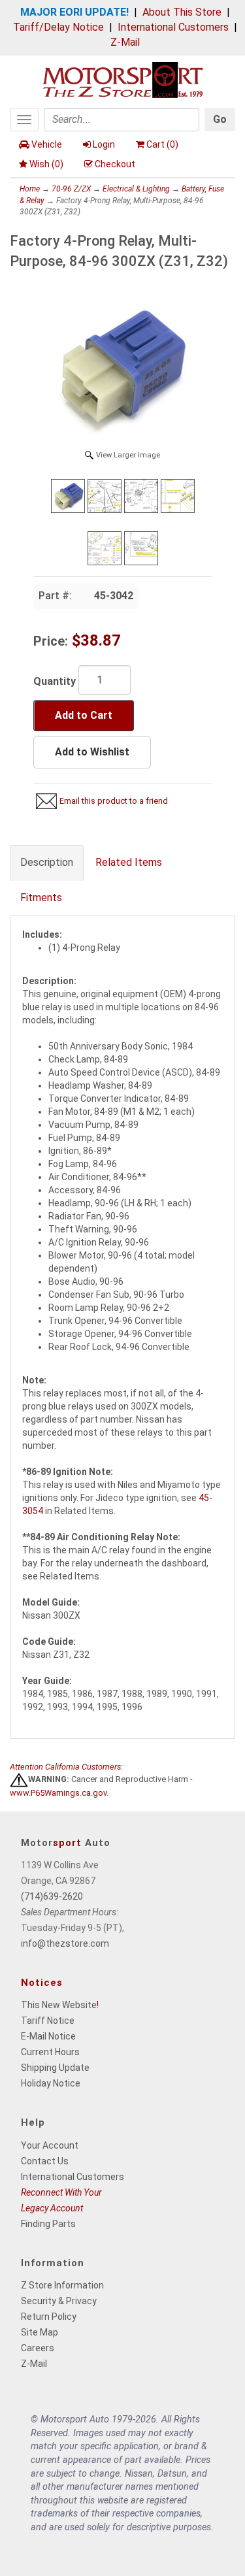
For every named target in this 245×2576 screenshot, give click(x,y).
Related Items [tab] (129, 862)
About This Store (182, 12)
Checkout (115, 164)
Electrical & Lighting (136, 189)
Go (220, 119)
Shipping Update (55, 2068)
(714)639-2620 (52, 1896)
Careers (38, 2348)
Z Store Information (62, 2285)
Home (30, 189)
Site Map (40, 2332)
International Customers (173, 27)
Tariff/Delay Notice (58, 27)
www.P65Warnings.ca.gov (58, 1793)
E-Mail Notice (48, 2036)
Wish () (46, 164)
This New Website (59, 2005)
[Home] (123, 79)
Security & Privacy (59, 2301)
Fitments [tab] (41, 898)
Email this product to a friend (114, 801)
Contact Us (45, 2161)
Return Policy (49, 2317)
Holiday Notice (51, 2083)
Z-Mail (125, 42)
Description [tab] (47, 862)
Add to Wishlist (92, 752)
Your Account (50, 2145)
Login (104, 144)
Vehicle (47, 144)
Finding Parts (48, 2224)
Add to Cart (84, 715)
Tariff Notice (48, 2021)
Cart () (162, 144)
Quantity (55, 681)
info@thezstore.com (65, 1943)
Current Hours (50, 2052)
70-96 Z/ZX (71, 189)
